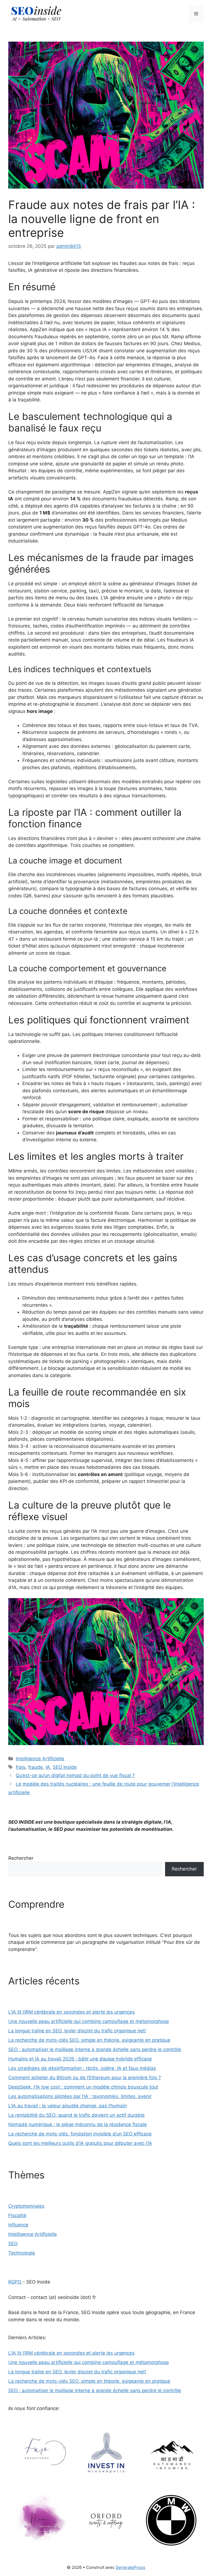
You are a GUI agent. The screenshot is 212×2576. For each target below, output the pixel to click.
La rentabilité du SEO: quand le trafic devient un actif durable (76, 2115)
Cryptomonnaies (26, 2206)
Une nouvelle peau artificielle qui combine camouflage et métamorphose (89, 2021)
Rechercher (21, 1858)
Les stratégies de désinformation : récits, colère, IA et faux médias (82, 2068)
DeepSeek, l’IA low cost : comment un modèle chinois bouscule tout (83, 2087)
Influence (18, 2225)
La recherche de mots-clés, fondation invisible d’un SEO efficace (80, 2134)
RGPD (15, 2282)
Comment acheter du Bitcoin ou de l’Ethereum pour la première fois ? (85, 2078)
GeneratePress (130, 2567)
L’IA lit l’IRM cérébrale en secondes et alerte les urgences (71, 2012)
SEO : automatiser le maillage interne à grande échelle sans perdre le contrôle (95, 2049)
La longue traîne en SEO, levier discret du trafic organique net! (77, 2031)
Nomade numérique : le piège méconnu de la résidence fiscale (78, 2124)
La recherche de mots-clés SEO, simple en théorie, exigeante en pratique (89, 2040)
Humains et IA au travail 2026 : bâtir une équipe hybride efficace (80, 2059)
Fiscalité (17, 2215)
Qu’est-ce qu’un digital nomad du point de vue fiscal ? (75, 1775)
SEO (13, 2244)
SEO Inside (65, 1767)
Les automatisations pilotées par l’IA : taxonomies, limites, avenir (80, 2096)
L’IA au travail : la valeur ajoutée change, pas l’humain (67, 2106)
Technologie (22, 2253)
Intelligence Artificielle (40, 1759)
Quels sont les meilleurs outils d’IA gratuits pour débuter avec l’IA (80, 2143)
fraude (35, 1767)
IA (48, 1767)
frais (21, 1767)
